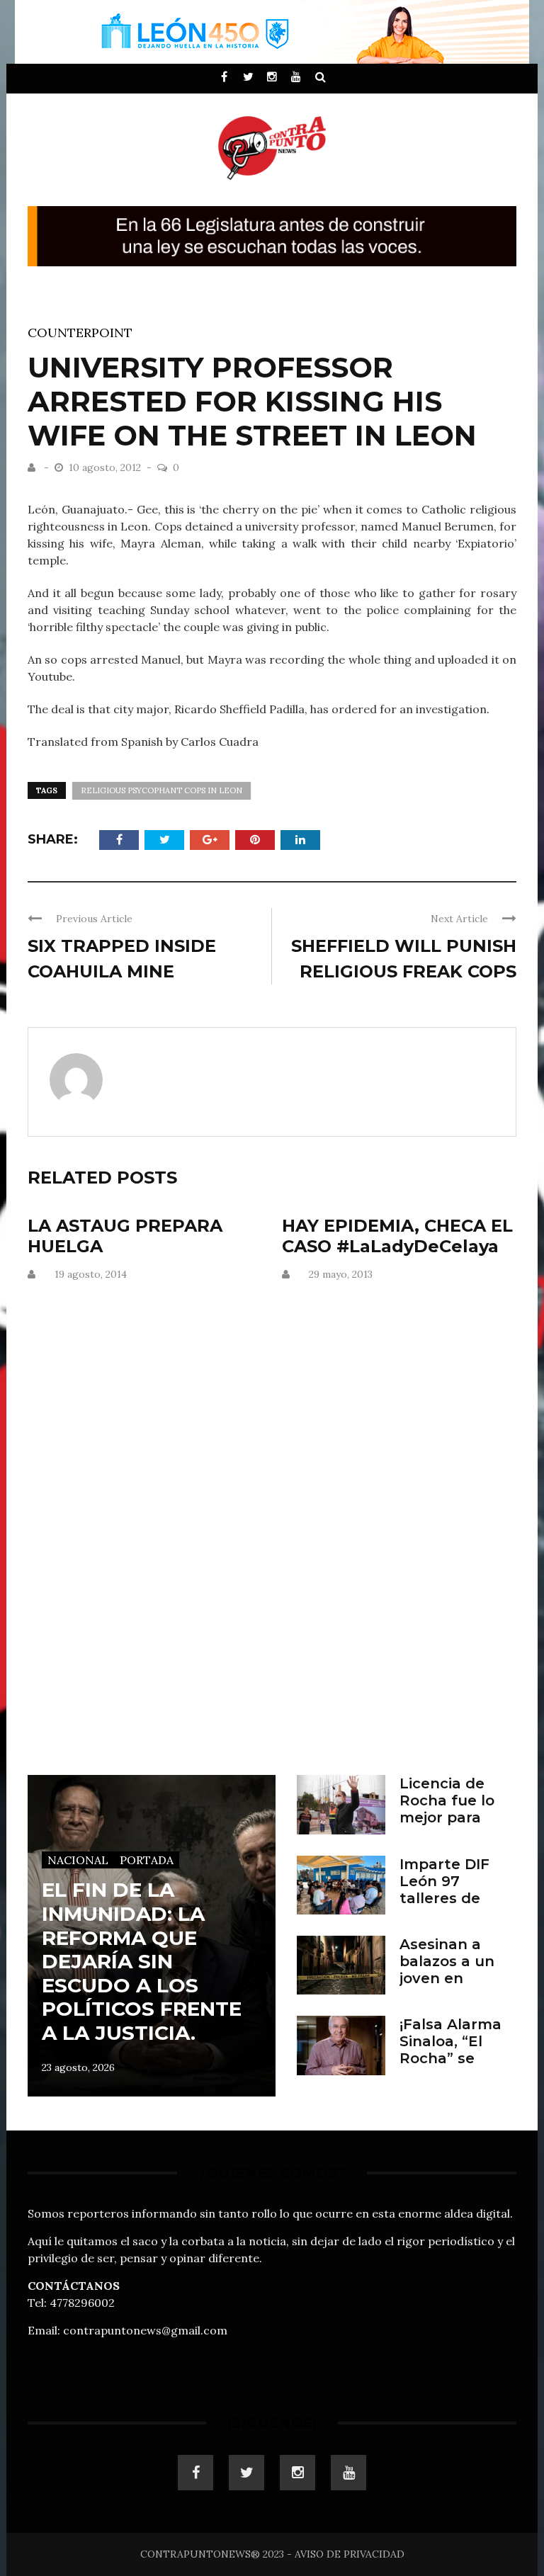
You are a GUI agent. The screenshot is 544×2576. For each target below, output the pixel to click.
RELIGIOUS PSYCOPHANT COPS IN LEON (161, 790)
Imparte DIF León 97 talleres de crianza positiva (444, 1898)
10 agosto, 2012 (106, 467)
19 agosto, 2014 (91, 1274)
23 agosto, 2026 (78, 2067)
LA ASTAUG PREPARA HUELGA (125, 1236)
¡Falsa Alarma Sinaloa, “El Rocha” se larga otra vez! (453, 2050)
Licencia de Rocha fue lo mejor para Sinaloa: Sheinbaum (447, 1817)
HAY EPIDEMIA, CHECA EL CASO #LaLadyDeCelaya (397, 1236)
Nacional (78, 1860)
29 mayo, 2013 (341, 1274)
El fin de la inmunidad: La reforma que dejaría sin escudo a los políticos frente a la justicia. (142, 1961)
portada (147, 1860)
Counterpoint (80, 333)
